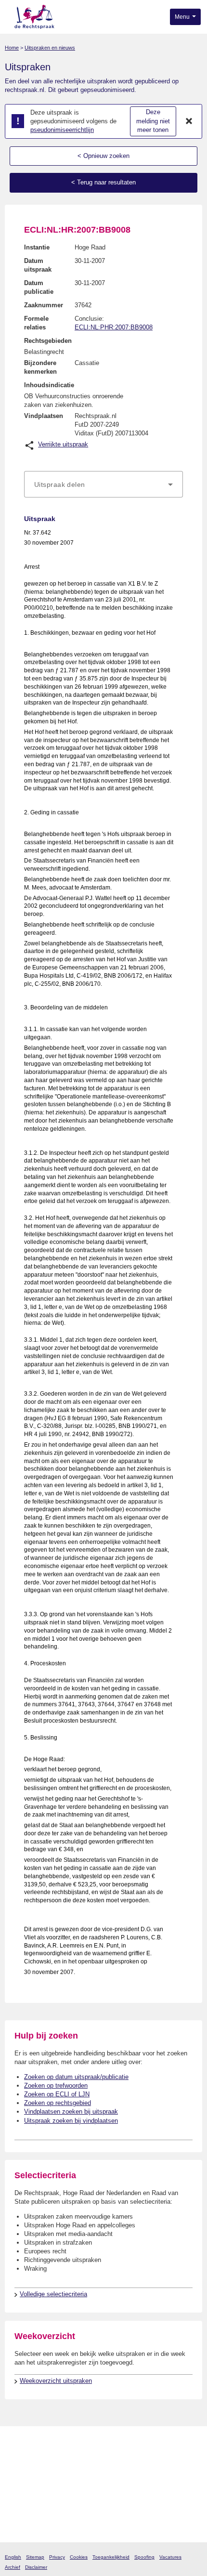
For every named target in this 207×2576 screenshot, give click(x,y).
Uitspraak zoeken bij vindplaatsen (71, 2121)
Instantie (37, 247)
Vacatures (170, 2557)
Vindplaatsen (44, 416)
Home (12, 48)
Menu (183, 17)
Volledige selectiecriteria (53, 2294)
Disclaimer (36, 2567)
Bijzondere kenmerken (40, 367)
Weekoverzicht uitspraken (56, 2381)
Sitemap (35, 2557)
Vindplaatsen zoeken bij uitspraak (71, 2112)
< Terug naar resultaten (103, 182)
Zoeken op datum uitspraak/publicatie (76, 2077)
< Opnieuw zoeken (103, 156)
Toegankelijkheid (111, 2557)
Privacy (57, 2557)
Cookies (79, 2557)
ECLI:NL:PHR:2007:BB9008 (114, 327)
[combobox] (103, 484)
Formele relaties (36, 323)
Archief (13, 2567)
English (13, 2557)
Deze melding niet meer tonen (153, 121)
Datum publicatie (39, 287)
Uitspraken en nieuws (50, 48)
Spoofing (144, 2557)
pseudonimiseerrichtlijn (62, 130)
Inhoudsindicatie (49, 385)
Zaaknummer (44, 305)
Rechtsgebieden (48, 341)
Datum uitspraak (38, 265)
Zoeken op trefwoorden (56, 2086)
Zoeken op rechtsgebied (58, 2103)
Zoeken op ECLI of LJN (57, 2094)
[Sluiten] (189, 121)
